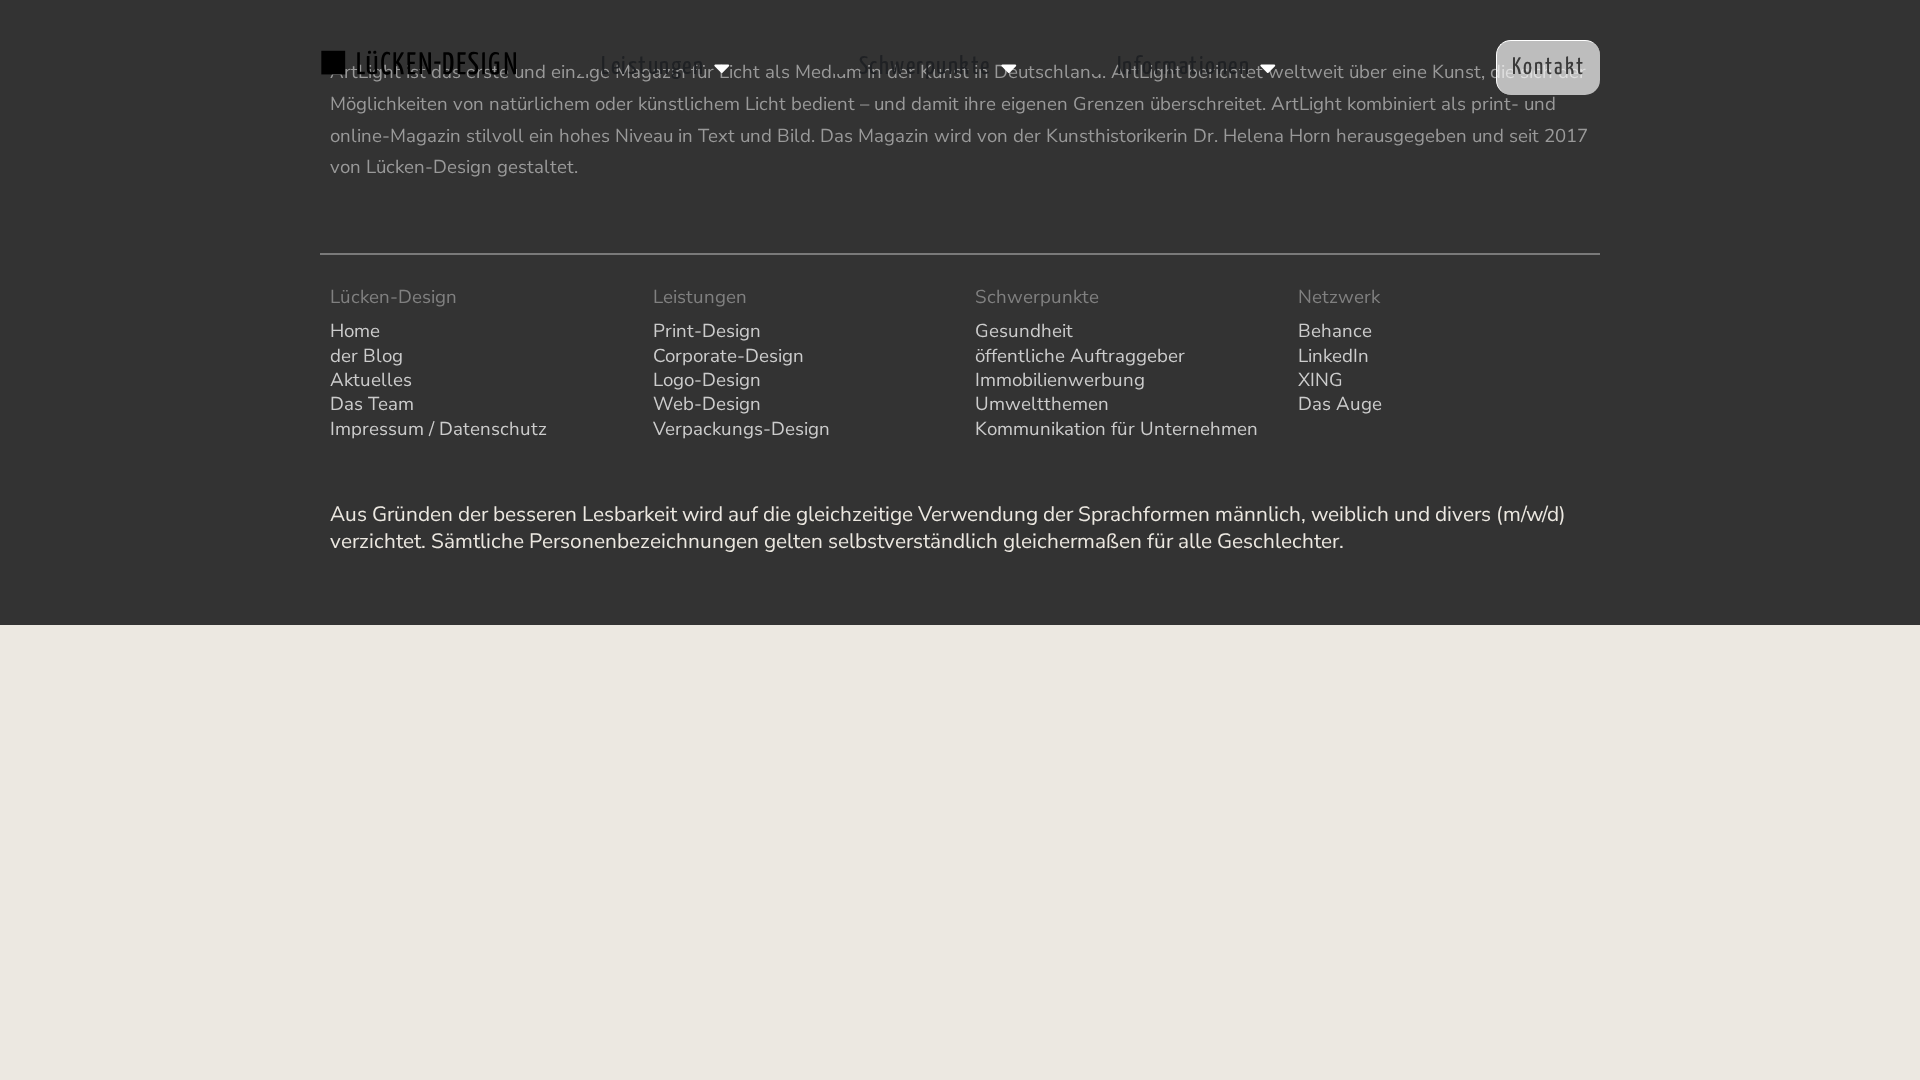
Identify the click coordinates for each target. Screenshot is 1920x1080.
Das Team (372, 404)
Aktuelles (371, 380)
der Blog (366, 356)
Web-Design (707, 404)
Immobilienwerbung (1060, 380)
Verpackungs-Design (741, 429)
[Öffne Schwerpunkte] (1009, 67)
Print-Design (707, 331)
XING (1320, 380)
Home (355, 331)
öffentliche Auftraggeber (1080, 356)
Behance (1335, 331)
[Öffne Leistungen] (722, 67)
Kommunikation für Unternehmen (1116, 429)
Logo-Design (707, 380)
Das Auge (1340, 404)
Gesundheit (1024, 331)
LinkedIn (1333, 356)
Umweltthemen (1042, 404)
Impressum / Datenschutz (438, 429)
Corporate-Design (728, 356)
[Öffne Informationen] (1268, 67)
